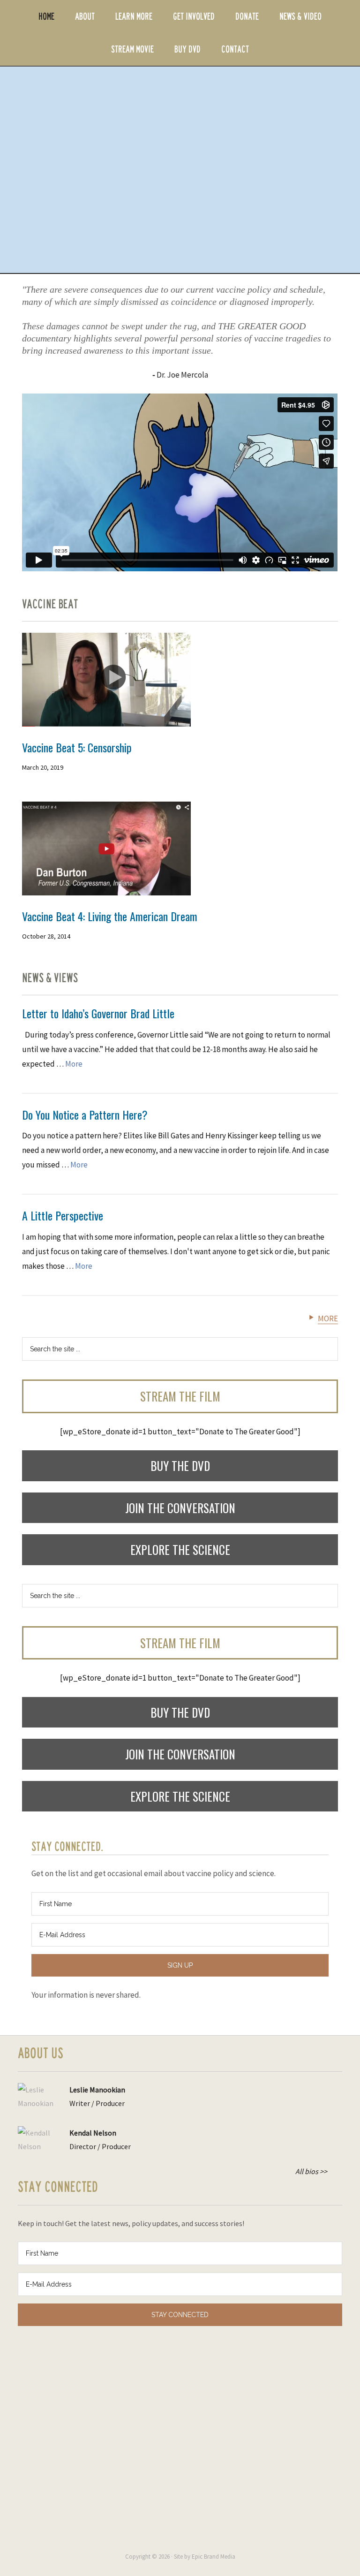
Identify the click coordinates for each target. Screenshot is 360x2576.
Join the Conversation (180, 1508)
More (74, 1064)
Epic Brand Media (214, 2557)
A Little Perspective (63, 1215)
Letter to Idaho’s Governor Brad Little (98, 1013)
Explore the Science (180, 1549)
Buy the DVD (180, 1466)
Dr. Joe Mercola (182, 375)
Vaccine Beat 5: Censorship (77, 747)
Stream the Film (180, 1396)
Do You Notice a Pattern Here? (85, 1114)
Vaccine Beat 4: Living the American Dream (110, 916)
